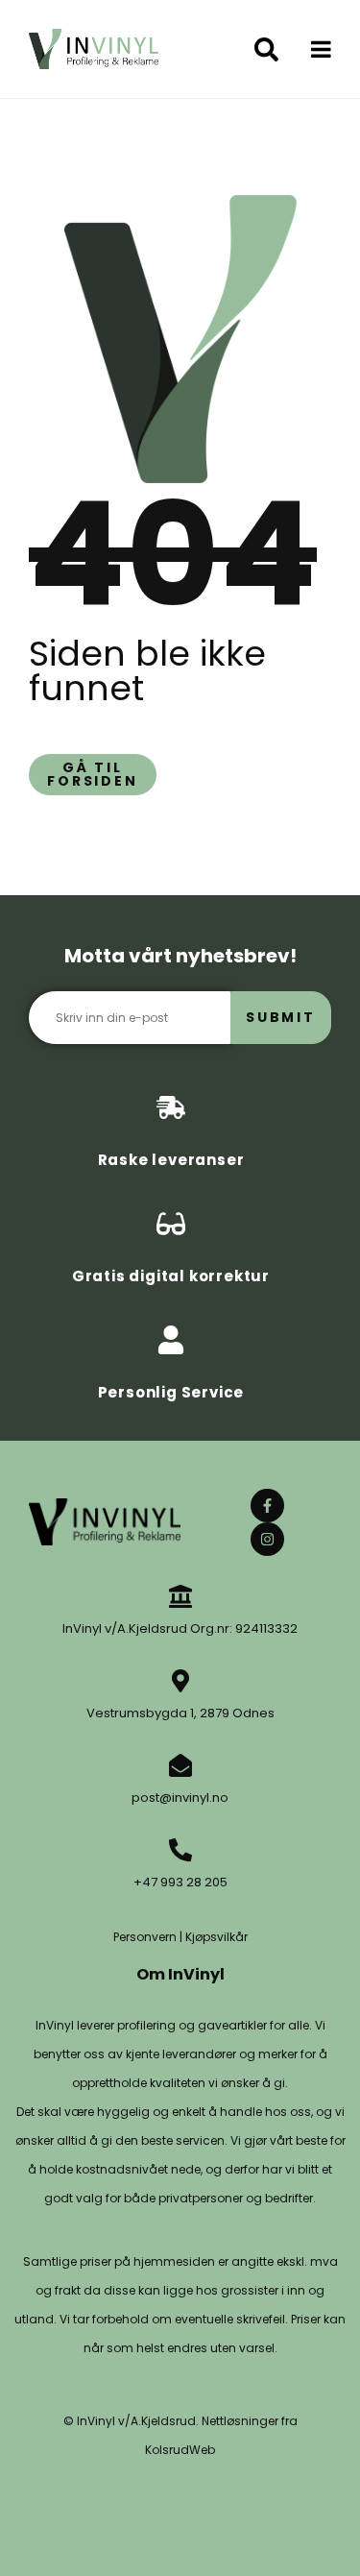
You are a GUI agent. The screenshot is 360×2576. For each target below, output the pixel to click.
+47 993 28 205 (180, 1882)
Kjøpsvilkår (216, 1937)
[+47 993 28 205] (180, 1850)
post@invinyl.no (180, 1798)
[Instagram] (267, 1539)
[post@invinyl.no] (180, 1765)
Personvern (145, 1937)
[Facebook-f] (267, 1506)
